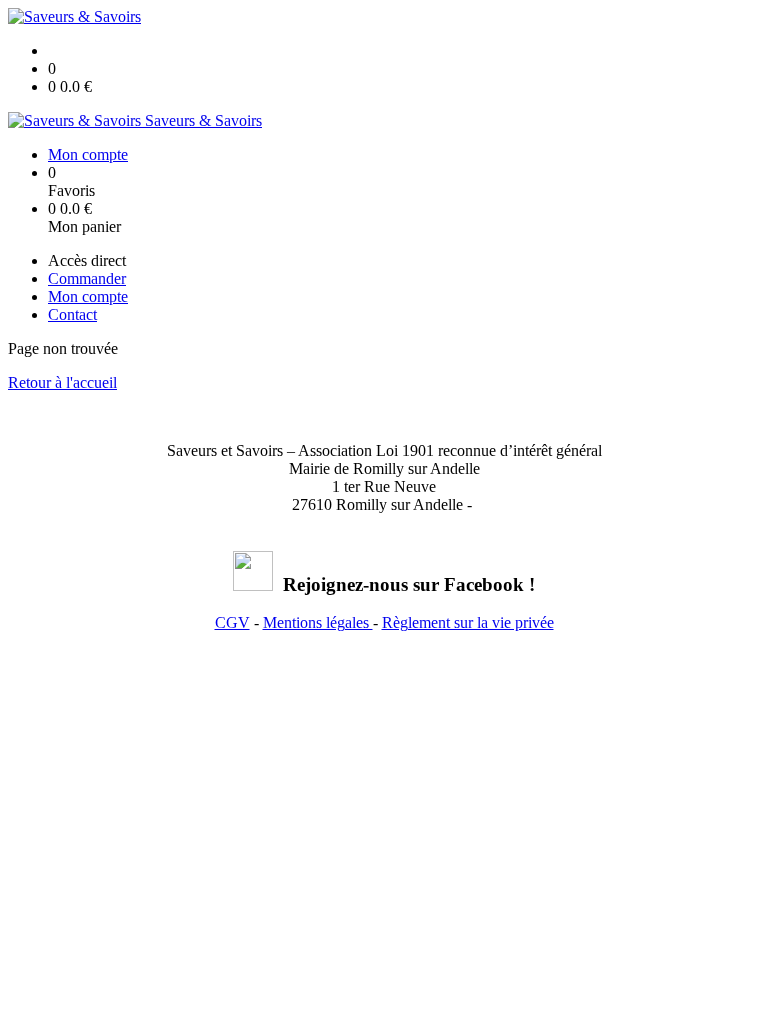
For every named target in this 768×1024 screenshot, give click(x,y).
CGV (232, 622)
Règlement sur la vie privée (468, 622)
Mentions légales (318, 622)
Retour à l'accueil (62, 382)
